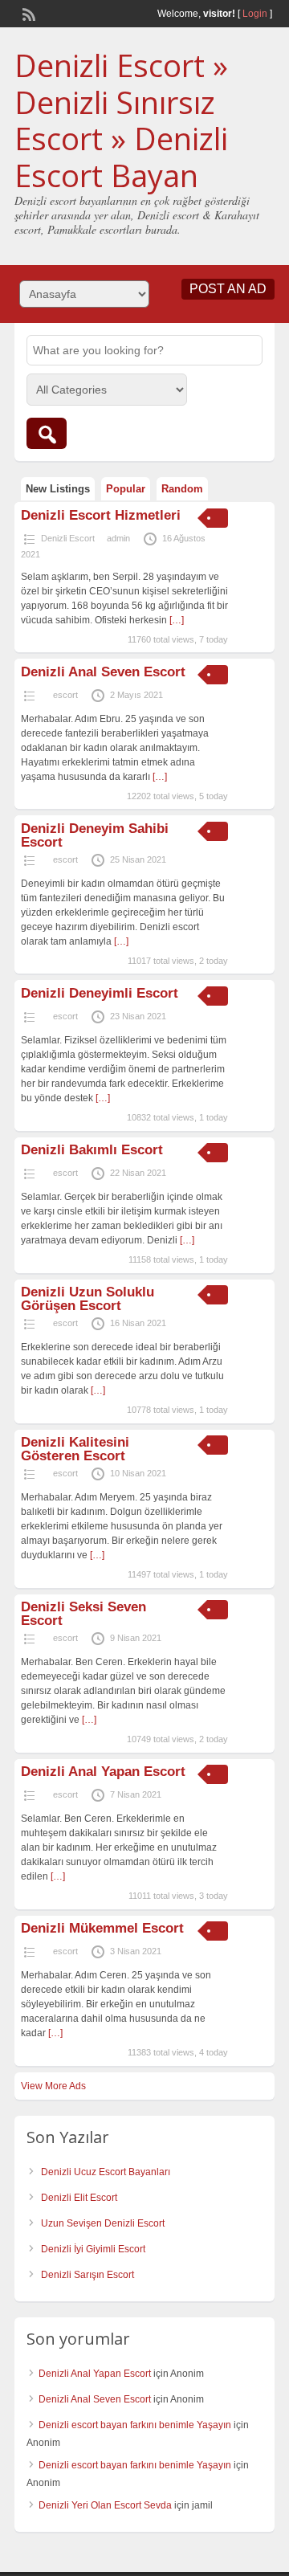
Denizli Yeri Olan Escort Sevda (105, 2505)
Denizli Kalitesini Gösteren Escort (75, 1449)
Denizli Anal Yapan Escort (103, 1772)
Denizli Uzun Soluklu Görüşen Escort (88, 1299)
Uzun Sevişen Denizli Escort (103, 2223)
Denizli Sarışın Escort (88, 2275)
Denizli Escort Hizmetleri (101, 515)
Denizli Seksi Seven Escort (83, 1614)
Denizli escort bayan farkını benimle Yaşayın (135, 2425)
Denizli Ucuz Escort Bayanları (106, 2172)
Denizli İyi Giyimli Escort (93, 2249)
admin (118, 538)
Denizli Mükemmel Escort (102, 1928)
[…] (177, 620)
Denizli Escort (68, 538)
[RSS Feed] (27, 13)
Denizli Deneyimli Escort (100, 993)
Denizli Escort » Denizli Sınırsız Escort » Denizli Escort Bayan (121, 120)
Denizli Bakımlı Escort (94, 1150)
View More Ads (53, 2086)
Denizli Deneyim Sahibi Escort (95, 835)
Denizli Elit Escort (79, 2198)
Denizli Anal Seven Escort (103, 672)
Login (255, 14)
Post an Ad (228, 289)
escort (65, 695)
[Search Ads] (47, 433)
